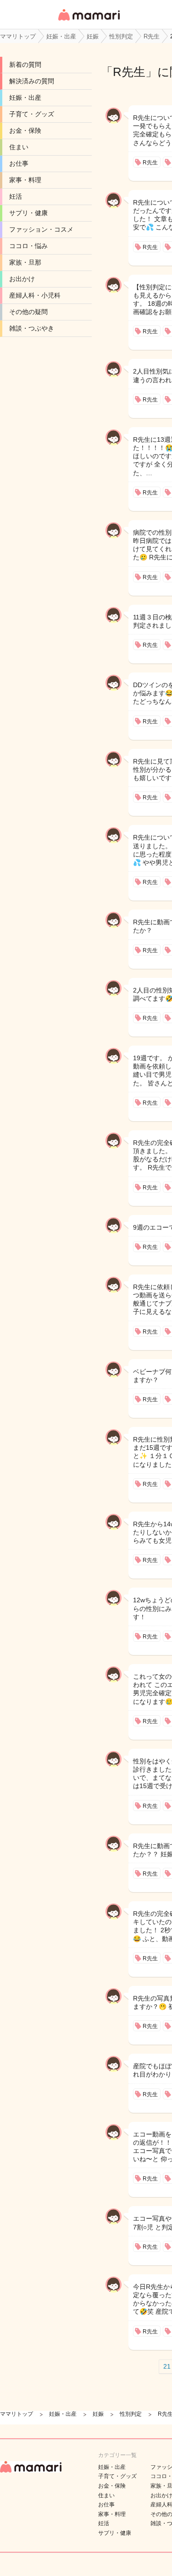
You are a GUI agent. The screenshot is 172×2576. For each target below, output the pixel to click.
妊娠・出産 (25, 98)
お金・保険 (25, 130)
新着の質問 (25, 65)
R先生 (129, 72)
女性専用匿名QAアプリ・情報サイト (89, 21)
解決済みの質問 (32, 81)
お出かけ (22, 279)
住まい (19, 147)
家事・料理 (25, 180)
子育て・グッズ (32, 114)
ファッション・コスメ (41, 229)
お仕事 (19, 163)
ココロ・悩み (28, 246)
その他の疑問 (28, 312)
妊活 (16, 196)
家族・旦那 (25, 262)
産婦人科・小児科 (35, 295)
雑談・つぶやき (32, 328)
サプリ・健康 (28, 213)
